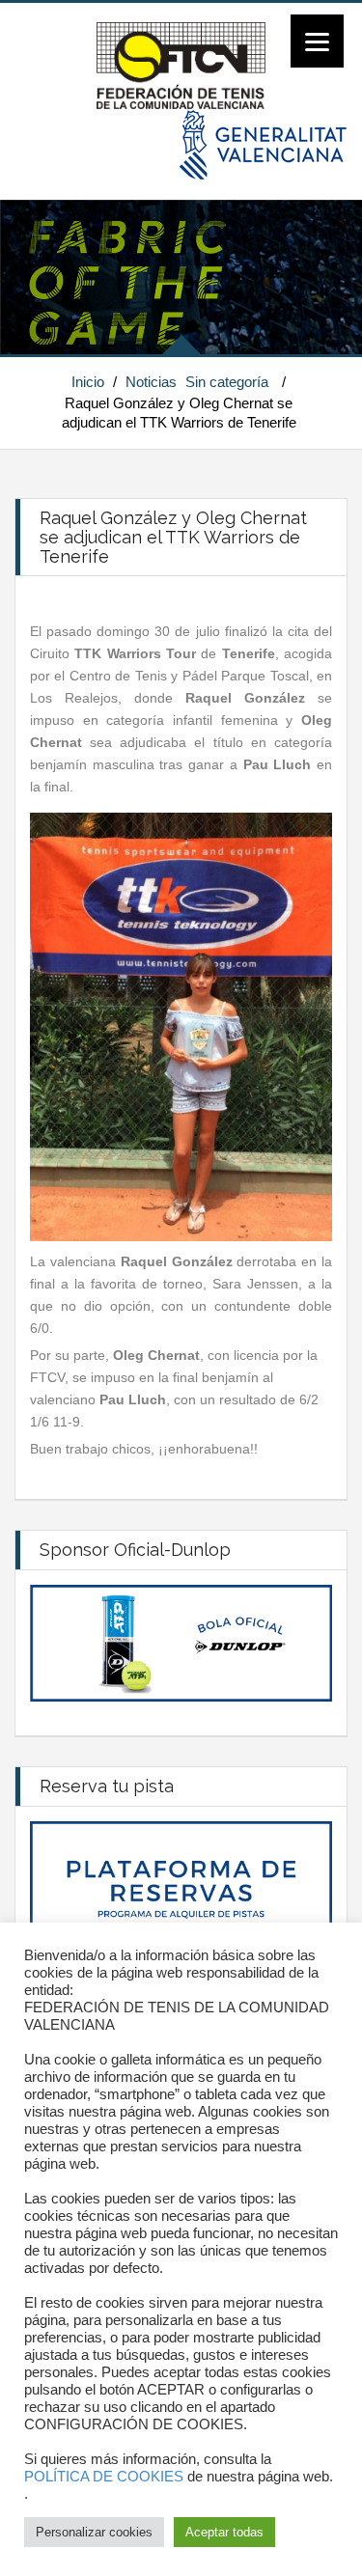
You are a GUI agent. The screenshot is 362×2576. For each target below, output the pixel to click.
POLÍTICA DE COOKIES (104, 2477)
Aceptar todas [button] (224, 2532)
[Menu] (317, 41)
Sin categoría (227, 382)
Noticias (151, 382)
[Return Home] (181, 65)
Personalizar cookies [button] (94, 2532)
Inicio (88, 382)
